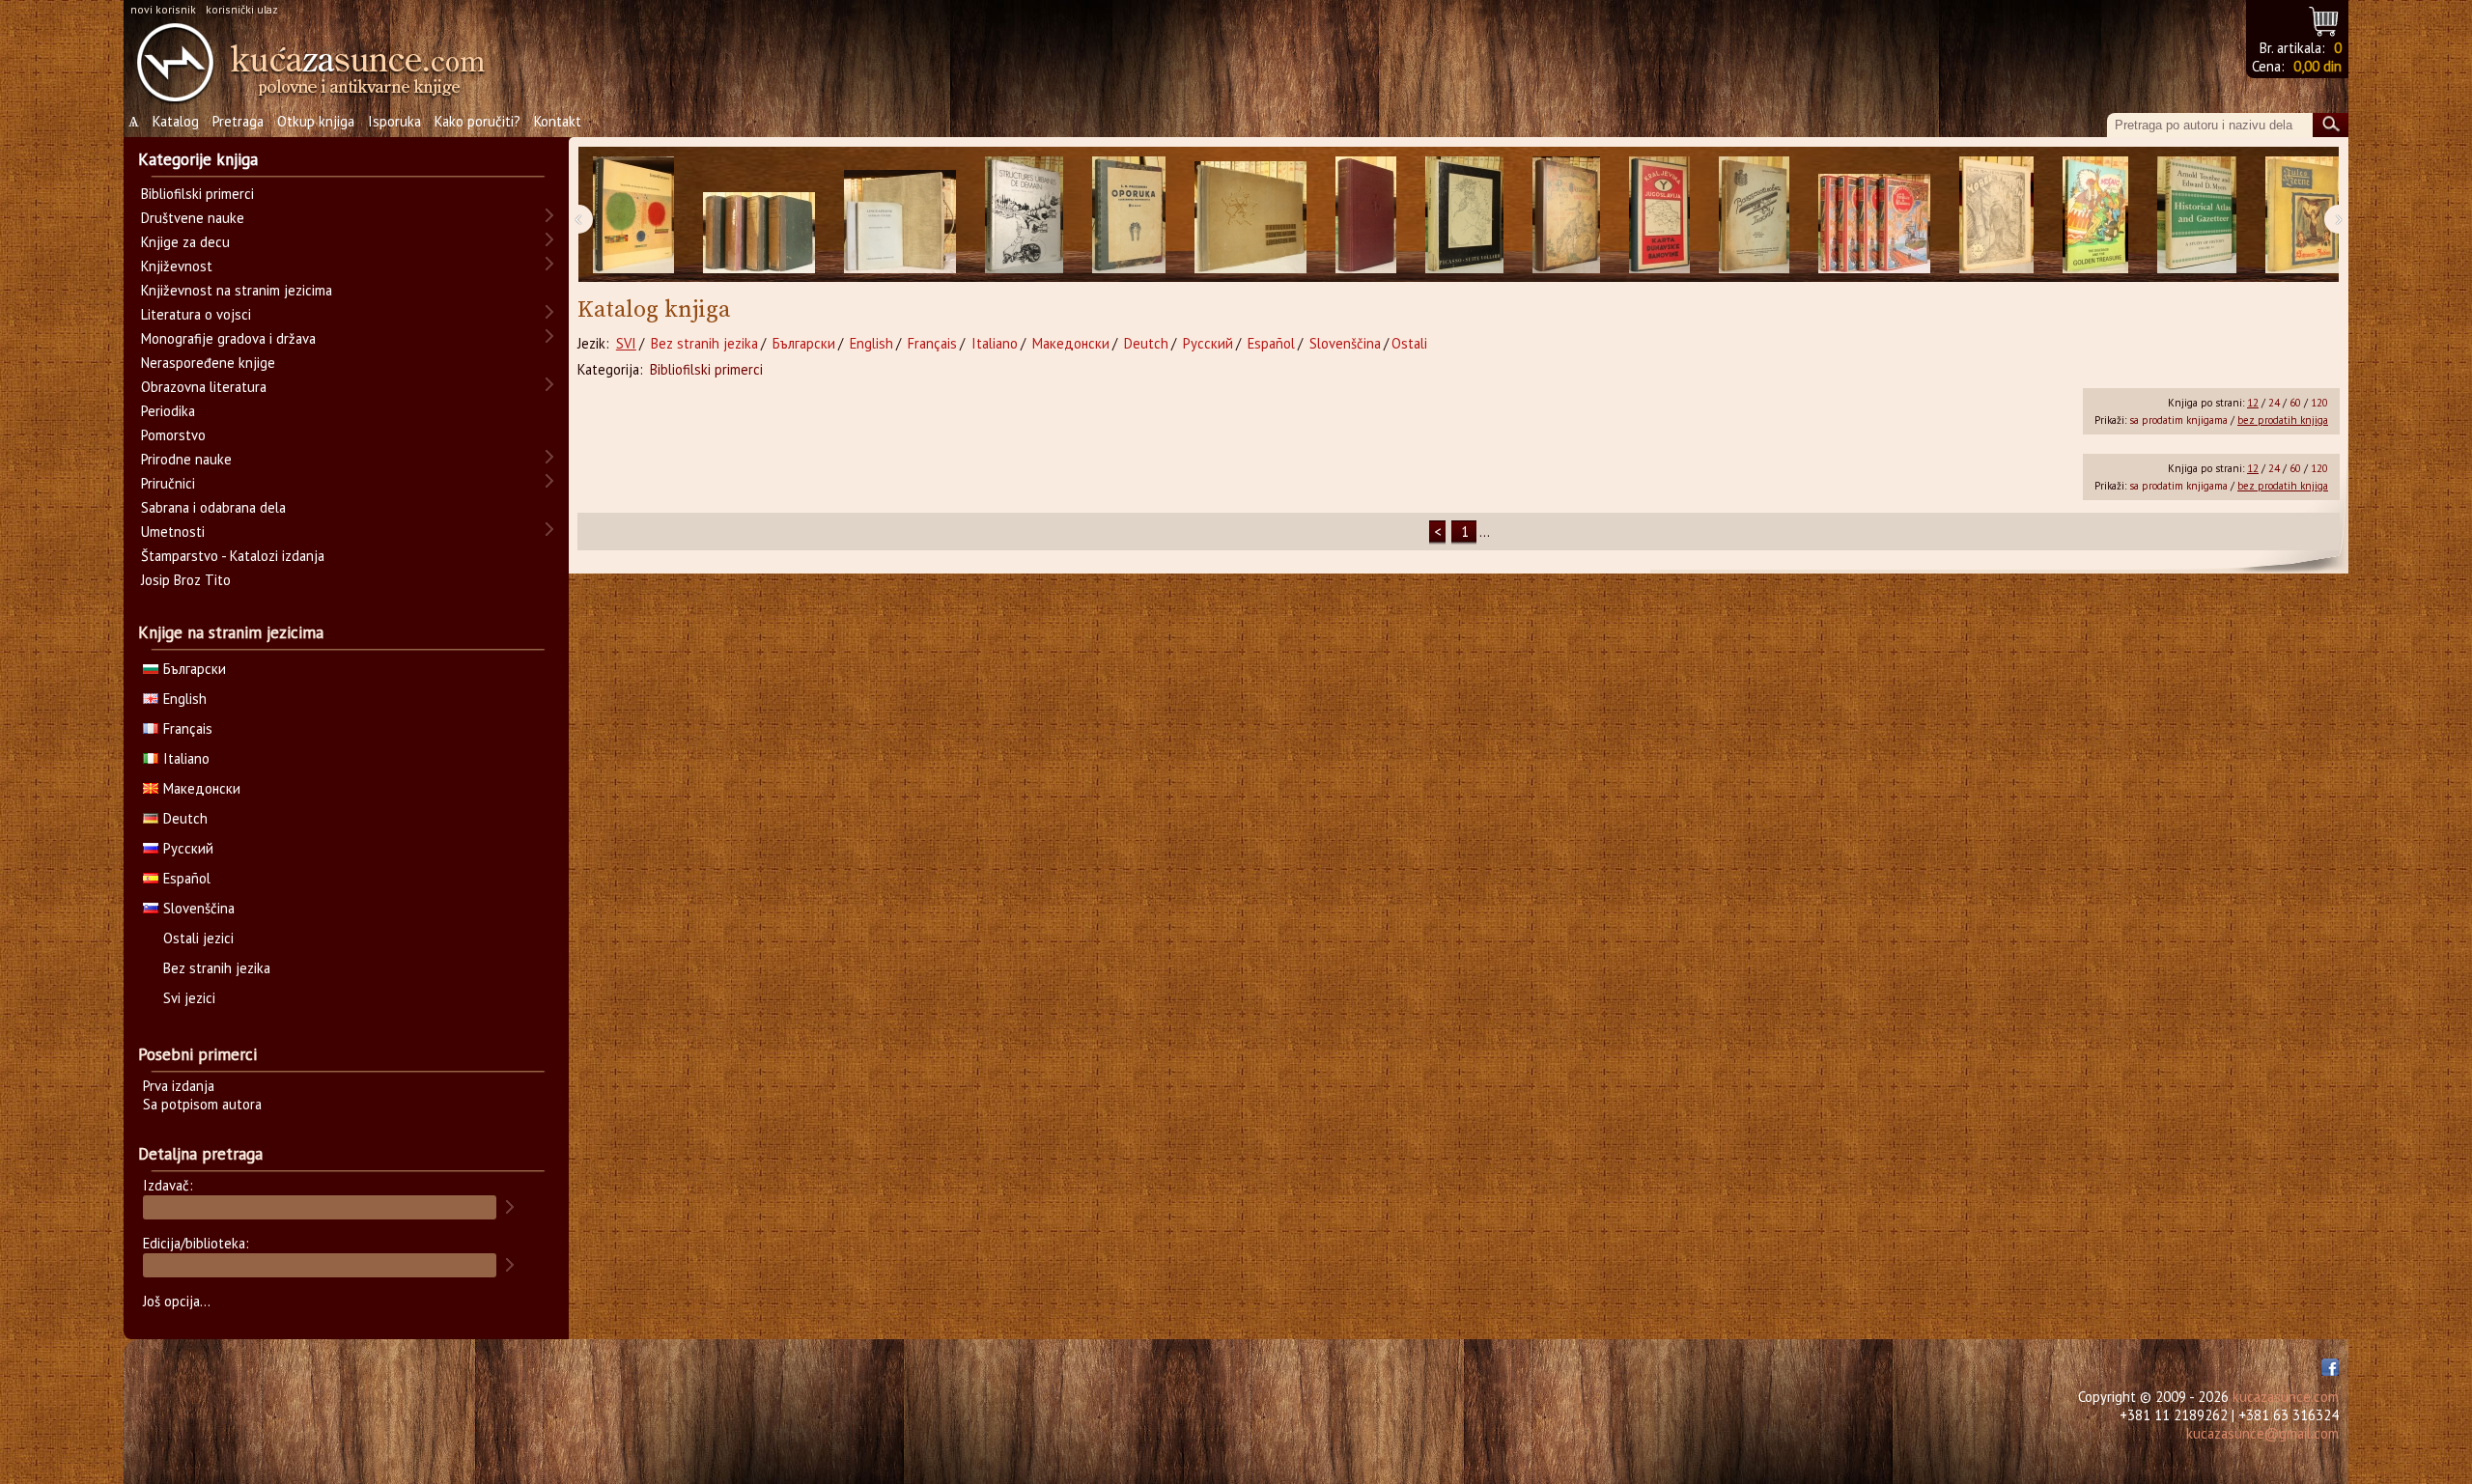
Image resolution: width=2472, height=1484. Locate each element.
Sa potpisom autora (202, 1104)
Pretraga (238, 121)
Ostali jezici (198, 938)
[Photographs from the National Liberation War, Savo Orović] (1250, 215)
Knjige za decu (185, 242)
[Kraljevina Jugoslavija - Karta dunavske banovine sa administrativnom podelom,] (1659, 215)
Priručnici (168, 483)
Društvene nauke (193, 218)
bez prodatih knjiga (2283, 420)
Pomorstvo (173, 435)
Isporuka (394, 121)
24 (2274, 403)
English (871, 343)
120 (2319, 403)
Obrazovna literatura (204, 387)
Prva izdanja (179, 1086)
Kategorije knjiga (198, 159)
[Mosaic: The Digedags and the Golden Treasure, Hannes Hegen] (2095, 215)
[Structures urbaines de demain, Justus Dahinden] (1024, 215)
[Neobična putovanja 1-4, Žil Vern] (1874, 215)
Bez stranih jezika (704, 343)
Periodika (168, 411)
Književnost (177, 266)
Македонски (1071, 343)
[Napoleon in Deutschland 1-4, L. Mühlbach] (759, 215)
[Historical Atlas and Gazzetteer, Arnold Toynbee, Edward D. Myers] (2197, 215)
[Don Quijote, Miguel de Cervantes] (1566, 215)
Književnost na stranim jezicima (237, 290)
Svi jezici (189, 998)
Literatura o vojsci (196, 314)
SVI (626, 343)
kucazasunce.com (2286, 1397)
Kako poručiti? (478, 121)
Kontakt (558, 121)
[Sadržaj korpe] (2325, 19)
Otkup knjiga (316, 121)
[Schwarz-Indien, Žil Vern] (2303, 215)
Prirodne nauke (186, 459)
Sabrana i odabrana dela (213, 507)
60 (2295, 403)
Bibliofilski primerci (706, 369)
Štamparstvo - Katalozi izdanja (233, 556)
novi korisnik (163, 9)
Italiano (995, 343)
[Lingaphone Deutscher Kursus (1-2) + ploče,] (900, 215)
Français (932, 343)
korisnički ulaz (242, 9)
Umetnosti (173, 532)
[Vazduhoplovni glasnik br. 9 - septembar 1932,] (1754, 215)
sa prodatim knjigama (2178, 420)
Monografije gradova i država (228, 338)
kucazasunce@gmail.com (2262, 1433)
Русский (1208, 343)
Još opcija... (177, 1301)
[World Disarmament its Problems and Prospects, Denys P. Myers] (1366, 215)
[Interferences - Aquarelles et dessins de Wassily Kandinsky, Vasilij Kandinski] (633, 215)
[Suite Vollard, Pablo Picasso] (1464, 215)
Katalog (176, 121)
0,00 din (2317, 66)
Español (1271, 343)
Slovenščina (1345, 343)
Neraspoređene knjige (208, 363)
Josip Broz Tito (186, 580)
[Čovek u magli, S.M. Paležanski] (1996, 215)
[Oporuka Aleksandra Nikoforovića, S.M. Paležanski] (1129, 215)
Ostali (1409, 343)
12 (2253, 403)
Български (804, 343)
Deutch (1146, 343)
